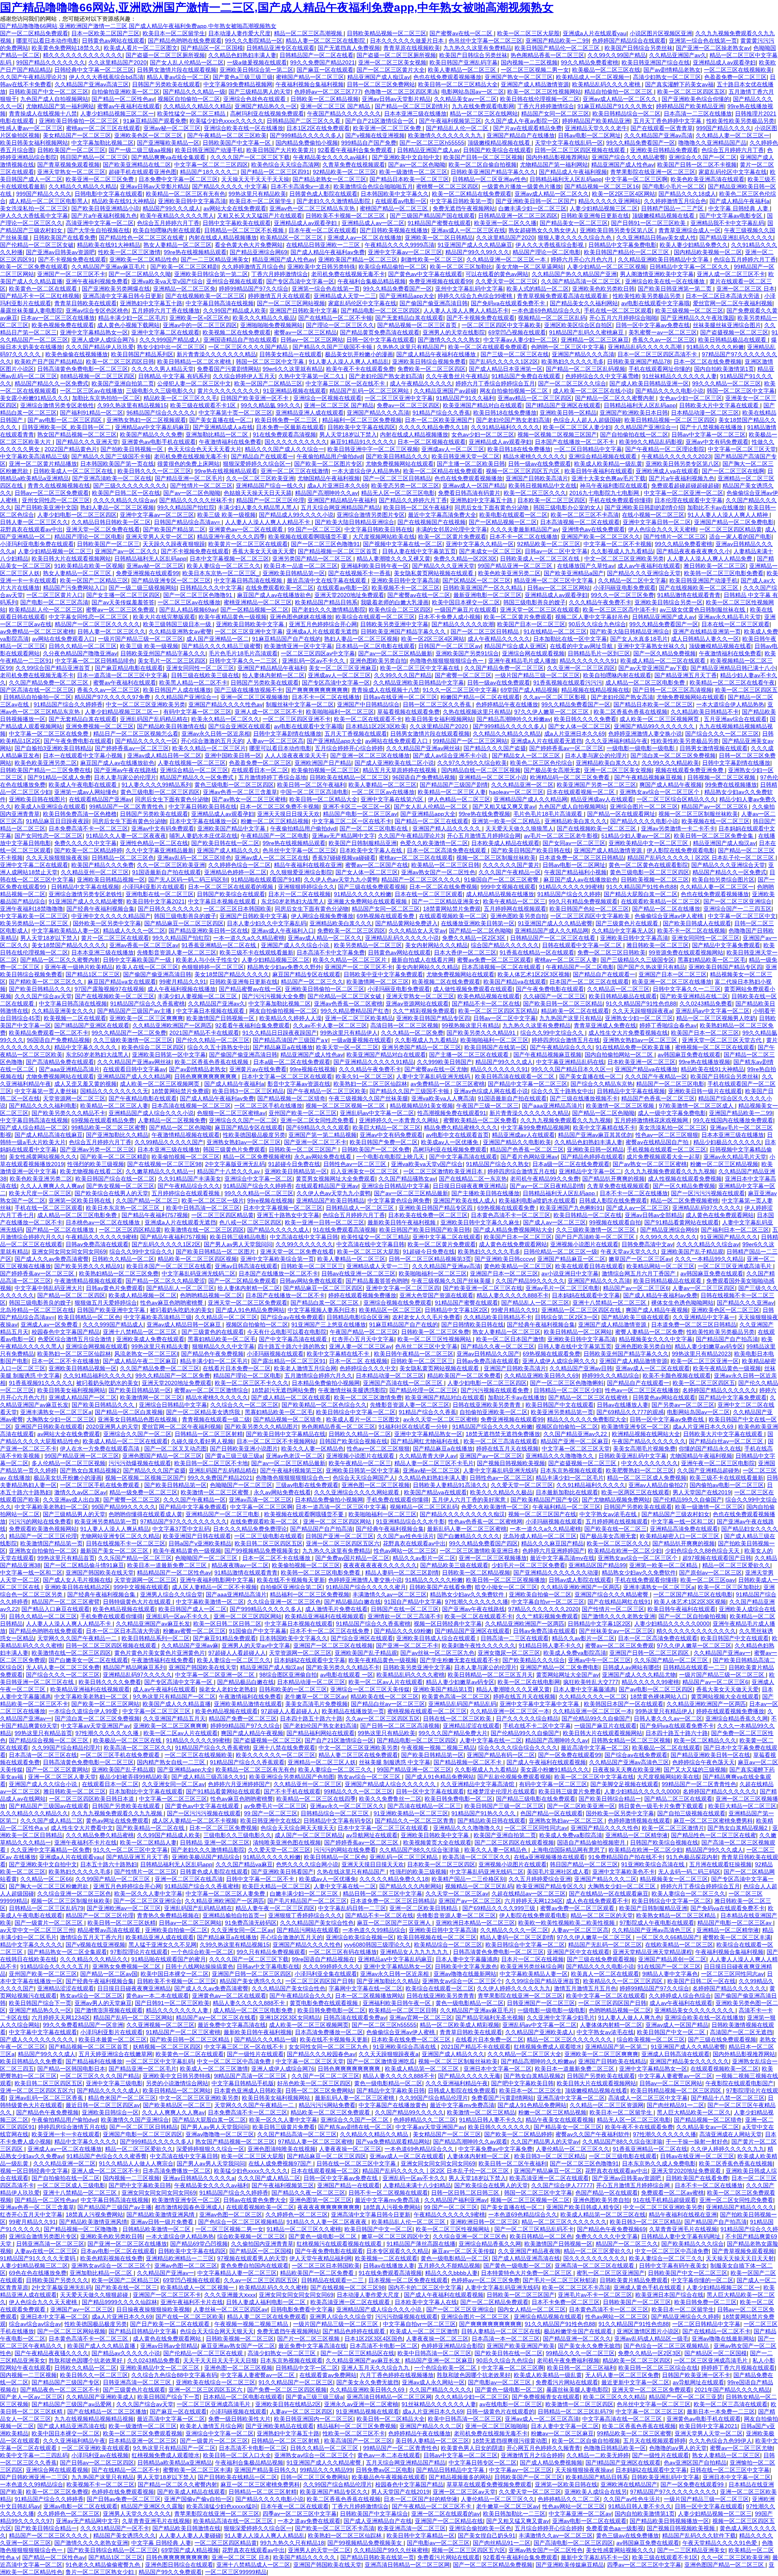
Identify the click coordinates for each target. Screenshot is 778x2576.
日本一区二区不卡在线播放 (66, 1361)
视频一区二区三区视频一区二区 (346, 1106)
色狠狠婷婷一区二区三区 (213, 967)
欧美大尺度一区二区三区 (40, 1193)
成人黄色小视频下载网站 (128, 325)
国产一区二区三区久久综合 (572, 383)
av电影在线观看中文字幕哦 (655, 303)
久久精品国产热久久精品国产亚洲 (574, 274)
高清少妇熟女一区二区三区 (667, 77)
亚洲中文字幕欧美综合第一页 (277, 1259)
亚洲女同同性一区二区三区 (200, 668)
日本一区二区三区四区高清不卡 (658, 354)
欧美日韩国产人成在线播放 (177, 690)
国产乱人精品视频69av (188, 610)
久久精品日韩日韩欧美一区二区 (111, 522)
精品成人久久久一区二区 (134, 931)
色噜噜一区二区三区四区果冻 (401, 92)
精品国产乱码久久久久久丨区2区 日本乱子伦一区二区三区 (701, 858)
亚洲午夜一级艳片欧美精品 (79, 967)
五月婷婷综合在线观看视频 (186, 1193)
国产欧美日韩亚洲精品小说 (105, 208)
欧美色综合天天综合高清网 (285, 165)
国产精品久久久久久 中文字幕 (230, 186)
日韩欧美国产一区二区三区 (71, 150)
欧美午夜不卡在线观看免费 (360, 369)
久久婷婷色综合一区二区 (239, 865)
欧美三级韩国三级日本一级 (178, 624)
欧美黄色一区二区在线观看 (44, 289)
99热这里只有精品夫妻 (160, 1346)
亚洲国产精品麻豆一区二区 (571, 1259)
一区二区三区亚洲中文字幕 (399, 398)
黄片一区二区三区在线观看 (115, 938)
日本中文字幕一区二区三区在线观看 (287, 1076)
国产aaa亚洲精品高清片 (69, 1069)
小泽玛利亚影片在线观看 (154, 887)
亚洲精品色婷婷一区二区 (235, 872)
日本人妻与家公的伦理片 (596, 755)
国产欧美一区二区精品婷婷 (88, 850)
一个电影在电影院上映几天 (391, 1157)
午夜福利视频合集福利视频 (310, 84)
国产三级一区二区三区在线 (515, 354)
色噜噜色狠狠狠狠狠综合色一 (447, 661)
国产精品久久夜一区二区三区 (498, 1346)
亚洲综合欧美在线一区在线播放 (244, 128)
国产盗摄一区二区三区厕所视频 (165, 55)
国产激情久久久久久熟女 (449, 340)
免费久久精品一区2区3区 (465, 558)
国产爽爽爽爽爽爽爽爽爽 (317, 690)
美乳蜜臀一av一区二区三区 (663, 332)
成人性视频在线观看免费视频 (685, 1179)
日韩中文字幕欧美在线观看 (237, 223)
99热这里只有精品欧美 (257, 194)
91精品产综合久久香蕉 (441, 413)
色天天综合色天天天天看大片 (205, 449)
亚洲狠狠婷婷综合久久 (306, 887)
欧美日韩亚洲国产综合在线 (656, 62)
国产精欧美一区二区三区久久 (47, 982)
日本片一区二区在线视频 (299, 894)
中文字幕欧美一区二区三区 (34, 916)
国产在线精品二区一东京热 (473, 1179)
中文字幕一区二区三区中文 (742, 916)
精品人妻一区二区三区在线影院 (326, 41)
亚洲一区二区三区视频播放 (254, 697)
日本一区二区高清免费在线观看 (447, 850)
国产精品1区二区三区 (93, 974)
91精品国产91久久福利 (465, 398)
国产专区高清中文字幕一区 (300, 281)
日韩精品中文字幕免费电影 (622, 245)
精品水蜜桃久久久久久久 (534, 456)
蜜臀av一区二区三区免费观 (121, 610)
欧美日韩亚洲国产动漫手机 (209, 150)
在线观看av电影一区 (401, 201)
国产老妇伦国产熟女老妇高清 (386, 376)
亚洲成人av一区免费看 (50, 1324)
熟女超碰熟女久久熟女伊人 (543, 230)
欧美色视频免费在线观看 (63, 325)
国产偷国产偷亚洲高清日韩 (434, 303)
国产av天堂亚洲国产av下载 (653, 668)
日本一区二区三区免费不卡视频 (280, 807)
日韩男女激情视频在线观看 (714, 748)
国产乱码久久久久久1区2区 (504, 362)
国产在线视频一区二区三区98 (165, 1164)
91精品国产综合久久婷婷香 (68, 704)
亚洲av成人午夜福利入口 (283, 931)
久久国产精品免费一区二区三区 (504, 668)
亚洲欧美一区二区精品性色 (143, 259)
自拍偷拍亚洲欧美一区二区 (126, 92)
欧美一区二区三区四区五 (746, 690)
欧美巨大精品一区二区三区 (387, 1128)
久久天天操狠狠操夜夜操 (57, 858)
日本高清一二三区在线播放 (698, 113)
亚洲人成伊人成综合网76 (104, 340)
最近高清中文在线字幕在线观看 (327, 580)
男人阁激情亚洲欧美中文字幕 (657, 274)
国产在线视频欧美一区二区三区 (205, 296)
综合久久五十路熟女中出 (218, 1047)
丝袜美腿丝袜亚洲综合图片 (727, 325)
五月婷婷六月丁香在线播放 (166, 310)
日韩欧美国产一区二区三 (108, 544)
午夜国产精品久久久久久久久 (344, 113)
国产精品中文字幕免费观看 (726, 945)
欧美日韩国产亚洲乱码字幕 (464, 62)
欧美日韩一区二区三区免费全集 (714, 836)
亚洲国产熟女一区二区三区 (519, 77)
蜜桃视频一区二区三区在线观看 (715, 1047)
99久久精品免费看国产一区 (641, 143)
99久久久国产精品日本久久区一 (571, 1069)
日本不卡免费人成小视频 (449, 617)
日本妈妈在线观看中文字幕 (586, 1295)
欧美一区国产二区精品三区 (268, 383)
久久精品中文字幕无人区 (623, 931)
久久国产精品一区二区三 (147, 1200)
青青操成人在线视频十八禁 (43, 113)
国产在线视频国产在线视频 (432, 522)
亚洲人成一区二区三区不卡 (731, 274)
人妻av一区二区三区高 (275, 741)
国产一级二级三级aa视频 (140, 150)
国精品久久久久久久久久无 (114, 1091)
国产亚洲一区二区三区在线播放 (370, 755)
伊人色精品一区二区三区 (459, 799)
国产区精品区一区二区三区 (477, 580)
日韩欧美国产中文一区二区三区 (49, 92)
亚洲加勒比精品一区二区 (218, 434)
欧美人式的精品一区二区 (538, 289)
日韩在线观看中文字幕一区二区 (583, 945)
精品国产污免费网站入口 (74, 588)
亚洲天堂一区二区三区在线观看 (540, 610)
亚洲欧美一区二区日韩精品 (439, 237)
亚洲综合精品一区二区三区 (194, 770)
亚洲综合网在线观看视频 (533, 653)
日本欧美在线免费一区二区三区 (428, 1215)
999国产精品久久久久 (724, 128)
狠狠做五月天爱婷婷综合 (106, 1303)
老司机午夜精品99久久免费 (545, 1179)
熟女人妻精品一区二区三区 (177, 245)
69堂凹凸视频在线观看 (517, 332)
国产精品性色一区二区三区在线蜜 (142, 237)
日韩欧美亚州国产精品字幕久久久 (163, 653)
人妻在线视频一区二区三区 (192, 763)
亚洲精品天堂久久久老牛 (596, 128)
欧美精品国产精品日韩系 (326, 602)
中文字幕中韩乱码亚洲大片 (49, 1288)
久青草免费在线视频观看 (354, 165)
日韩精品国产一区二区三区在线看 (554, 938)
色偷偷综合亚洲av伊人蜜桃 (670, 916)
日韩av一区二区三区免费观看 (52, 493)
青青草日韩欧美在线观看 (85, 303)
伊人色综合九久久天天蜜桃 (662, 529)
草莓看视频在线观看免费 (408, 712)
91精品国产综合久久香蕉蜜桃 (147, 1003)
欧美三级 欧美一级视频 (227, 515)
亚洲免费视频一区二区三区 (100, 726)
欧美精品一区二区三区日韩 (445, 865)
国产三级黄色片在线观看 (628, 923)
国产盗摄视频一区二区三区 (734, 332)
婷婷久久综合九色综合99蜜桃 (476, 296)
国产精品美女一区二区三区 (574, 223)
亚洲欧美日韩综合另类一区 (669, 602)
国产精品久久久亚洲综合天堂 (644, 573)
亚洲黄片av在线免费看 (258, 1069)
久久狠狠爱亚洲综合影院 (301, 872)
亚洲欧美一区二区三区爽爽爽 (146, 1018)
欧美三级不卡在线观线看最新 (256, 952)
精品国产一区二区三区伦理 (270, 500)
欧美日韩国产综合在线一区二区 (115, 1179)
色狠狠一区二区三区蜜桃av (231, 1113)
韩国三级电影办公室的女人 (567, 507)
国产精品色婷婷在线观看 (592, 1157)
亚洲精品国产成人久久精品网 (530, 799)
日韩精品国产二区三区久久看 (304, 121)
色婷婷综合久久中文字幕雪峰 (602, 376)
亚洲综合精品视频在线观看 (603, 456)
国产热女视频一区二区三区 (120, 1186)
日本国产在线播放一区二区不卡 (575, 442)
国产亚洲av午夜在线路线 (125, 770)
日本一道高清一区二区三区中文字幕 (122, 675)
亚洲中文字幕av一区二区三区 (405, 252)
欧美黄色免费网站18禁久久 (66, 48)
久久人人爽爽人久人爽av (52, 1186)
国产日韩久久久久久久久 (169, 909)
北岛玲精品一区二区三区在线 (37, 1310)
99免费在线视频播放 (731, 785)
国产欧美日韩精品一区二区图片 (216, 1252)
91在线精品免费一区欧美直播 (634, 1047)
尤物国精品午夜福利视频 (329, 478)
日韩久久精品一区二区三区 (83, 646)
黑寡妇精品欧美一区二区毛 (712, 960)
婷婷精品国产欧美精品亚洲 (690, 106)
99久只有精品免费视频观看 (583, 901)
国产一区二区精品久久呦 (140, 274)
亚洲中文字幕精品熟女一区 (94, 332)
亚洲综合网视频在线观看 (97, 1346)
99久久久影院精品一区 (254, 41)
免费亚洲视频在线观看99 (440, 281)
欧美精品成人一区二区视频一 (593, 77)
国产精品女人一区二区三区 (527, 755)
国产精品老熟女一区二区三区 (329, 179)
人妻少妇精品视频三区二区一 (117, 113)
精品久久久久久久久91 (588, 661)
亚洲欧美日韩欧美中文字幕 (251, 624)
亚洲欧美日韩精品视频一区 (111, 879)
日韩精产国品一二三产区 (673, 208)
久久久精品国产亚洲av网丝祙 (423, 748)
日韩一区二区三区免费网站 (381, 84)
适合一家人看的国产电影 (740, 537)
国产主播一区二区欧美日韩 (471, 464)
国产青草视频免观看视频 (68, 165)
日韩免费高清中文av (647, 1244)
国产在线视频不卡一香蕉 (359, 573)
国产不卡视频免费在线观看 (72, 259)
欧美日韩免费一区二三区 (287, 420)
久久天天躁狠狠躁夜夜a (642, 1011)
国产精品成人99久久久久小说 (296, 515)
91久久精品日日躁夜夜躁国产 (280, 1033)
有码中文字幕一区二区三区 (197, 712)
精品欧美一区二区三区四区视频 (197, 1259)
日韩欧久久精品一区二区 (123, 1259)
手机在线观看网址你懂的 (660, 369)
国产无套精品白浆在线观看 (409, 318)
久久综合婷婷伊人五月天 (244, 376)
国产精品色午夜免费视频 (212, 1354)
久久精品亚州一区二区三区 (95, 872)
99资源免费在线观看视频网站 (686, 952)
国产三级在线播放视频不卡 (248, 690)
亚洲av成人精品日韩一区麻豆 (185, 1324)
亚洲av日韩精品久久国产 (488, 1354)
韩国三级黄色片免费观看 (234, 1149)
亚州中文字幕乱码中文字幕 (469, 289)
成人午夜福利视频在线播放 (182, 989)
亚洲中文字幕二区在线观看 (165, 332)
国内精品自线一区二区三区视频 (481, 770)
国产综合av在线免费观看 (292, 1317)
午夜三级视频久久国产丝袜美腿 (368, 1098)
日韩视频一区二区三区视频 (722, 777)
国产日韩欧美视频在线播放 (394, 230)
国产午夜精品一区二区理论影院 (665, 449)
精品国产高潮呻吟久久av (326, 493)
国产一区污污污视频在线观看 (708, 1193)
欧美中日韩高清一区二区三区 (203, 1208)
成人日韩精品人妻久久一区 (705, 639)
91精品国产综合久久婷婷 (569, 894)
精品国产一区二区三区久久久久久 (97, 624)
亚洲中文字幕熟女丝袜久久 (652, 646)
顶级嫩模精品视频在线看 (500, 143)
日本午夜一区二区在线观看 (323, 230)
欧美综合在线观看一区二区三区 (375, 617)
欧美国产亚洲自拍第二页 (123, 383)
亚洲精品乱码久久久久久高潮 (645, 347)
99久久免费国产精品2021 (323, 62)
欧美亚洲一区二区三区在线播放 (672, 982)
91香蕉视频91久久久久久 (41, 1383)
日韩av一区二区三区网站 (312, 340)
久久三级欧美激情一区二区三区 (133, 1040)
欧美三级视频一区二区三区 (689, 310)
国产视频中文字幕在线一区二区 (403, 544)
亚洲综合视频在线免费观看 (398, 1303)
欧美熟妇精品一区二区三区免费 (119, 1273)
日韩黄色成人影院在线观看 (323, 194)
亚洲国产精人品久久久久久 (447, 828)
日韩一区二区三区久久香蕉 (438, 704)
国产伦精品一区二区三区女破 (37, 245)
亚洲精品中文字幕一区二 (590, 1171)
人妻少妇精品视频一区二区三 (55, 551)
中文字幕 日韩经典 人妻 (739, 208)
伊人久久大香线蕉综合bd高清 (106, 77)
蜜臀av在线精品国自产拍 (658, 1142)
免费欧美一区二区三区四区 (432, 369)
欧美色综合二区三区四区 (400, 610)
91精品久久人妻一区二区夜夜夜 (126, 836)
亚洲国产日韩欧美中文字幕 (304, 310)
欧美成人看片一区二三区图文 (141, 48)
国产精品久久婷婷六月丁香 (413, 500)
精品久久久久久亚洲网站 (609, 201)
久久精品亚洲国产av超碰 (445, 391)
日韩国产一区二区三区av (450, 646)
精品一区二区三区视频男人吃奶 (716, 1018)
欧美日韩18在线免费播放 (505, 413)
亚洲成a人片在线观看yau (595, 33)
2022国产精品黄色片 (71, 449)
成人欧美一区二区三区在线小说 (592, 391)
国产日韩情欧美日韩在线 (472, 1324)
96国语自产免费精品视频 (424, 777)
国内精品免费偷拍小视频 (307, 143)
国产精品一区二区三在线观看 (432, 821)
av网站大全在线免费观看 (235, 208)
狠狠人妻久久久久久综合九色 (575, 237)
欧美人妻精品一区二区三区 (463, 70)
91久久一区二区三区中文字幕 (460, 690)
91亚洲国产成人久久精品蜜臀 (86, 901)
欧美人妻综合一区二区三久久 (224, 566)
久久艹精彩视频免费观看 (424, 1011)
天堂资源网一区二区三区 (74, 1098)
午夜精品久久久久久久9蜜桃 (101, 1237)
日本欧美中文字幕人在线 (372, 850)
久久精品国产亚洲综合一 (645, 427)
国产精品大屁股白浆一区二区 (641, 894)
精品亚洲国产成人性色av (623, 165)
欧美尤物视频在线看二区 (91, 1171)
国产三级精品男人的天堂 (260, 92)
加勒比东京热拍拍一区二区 (106, 398)
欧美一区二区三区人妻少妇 (577, 427)
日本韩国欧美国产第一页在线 (117, 464)
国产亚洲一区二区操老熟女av (713, 48)
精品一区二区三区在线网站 (484, 113)
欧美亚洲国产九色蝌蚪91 (571, 1208)
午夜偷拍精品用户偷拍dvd (330, 456)
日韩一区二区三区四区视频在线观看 (581, 150)
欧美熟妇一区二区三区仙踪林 (370, 1084)
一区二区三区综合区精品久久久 (676, 799)
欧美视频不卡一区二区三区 (406, 588)
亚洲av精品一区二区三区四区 (535, 398)
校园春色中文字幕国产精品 (66, 1332)
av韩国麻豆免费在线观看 (689, 1055)
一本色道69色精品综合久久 (546, 310)
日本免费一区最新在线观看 (290, 427)
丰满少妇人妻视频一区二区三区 (198, 996)
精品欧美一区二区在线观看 (575, 1011)
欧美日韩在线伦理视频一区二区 (540, 99)
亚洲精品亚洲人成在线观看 (310, 413)
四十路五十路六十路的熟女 (292, 1346)
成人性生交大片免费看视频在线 (628, 1033)
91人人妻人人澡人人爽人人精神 (729, 515)
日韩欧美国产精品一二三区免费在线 (45, 770)
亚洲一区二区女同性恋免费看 (318, 1120)
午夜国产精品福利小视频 (575, 872)
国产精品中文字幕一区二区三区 (528, 1084)
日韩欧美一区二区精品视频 (325, 99)
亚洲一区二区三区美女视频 (392, 62)
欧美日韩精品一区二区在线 (588, 1215)
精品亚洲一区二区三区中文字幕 (554, 580)
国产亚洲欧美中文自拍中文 (406, 157)
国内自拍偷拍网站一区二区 (620, 1055)
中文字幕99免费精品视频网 (238, 84)
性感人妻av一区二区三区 (31, 128)
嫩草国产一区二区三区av (640, 1259)
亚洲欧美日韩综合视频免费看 (429, 362)
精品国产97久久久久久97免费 (113, 697)
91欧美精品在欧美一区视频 (89, 566)
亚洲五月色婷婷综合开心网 (323, 624)
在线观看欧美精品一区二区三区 (660, 901)
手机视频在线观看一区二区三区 (667, 1149)
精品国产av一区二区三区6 (715, 807)
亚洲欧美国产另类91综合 (467, 653)
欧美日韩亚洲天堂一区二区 (466, 456)
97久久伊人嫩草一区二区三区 (552, 712)
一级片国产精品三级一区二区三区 (141, 639)
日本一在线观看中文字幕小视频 (83, 755)
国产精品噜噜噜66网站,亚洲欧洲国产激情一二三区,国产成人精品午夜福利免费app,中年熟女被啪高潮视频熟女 (277, 7)
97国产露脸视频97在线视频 (109, 989)
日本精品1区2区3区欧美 (376, 726)
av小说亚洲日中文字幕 (570, 1273)
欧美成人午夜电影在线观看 (83, 785)
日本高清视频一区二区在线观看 (580, 522)
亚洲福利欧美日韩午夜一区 (375, 566)
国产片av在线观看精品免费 (527, 128)
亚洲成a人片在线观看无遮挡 (322, 631)
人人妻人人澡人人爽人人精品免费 (710, 558)
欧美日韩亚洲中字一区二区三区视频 (373, 449)
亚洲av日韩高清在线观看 (246, 1266)
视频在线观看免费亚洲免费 (690, 770)
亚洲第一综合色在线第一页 (703, 41)
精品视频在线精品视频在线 (595, 690)
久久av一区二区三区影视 (555, 697)
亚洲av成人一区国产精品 (474, 486)
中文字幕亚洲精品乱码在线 (570, 1062)
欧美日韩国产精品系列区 (142, 354)
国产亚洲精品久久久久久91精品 (374, 1062)
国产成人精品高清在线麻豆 (49, 1135)
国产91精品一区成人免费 (59, 777)
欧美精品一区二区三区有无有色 (186, 194)
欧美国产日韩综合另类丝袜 (639, 48)
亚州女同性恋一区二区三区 (56, 500)
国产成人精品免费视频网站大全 (513, 1230)
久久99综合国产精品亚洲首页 (53, 668)
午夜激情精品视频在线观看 (186, 1135)
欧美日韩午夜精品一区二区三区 (414, 1354)
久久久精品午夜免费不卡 (600, 602)
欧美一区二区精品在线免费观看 (472, 194)
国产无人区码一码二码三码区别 (188, 879)
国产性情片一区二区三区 (201, 486)
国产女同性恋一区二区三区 (49, 836)
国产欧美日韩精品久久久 (397, 456)
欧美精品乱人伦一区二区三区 (46, 610)
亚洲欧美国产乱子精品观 (692, 1252)
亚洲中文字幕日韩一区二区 (657, 522)
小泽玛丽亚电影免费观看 (624, 588)
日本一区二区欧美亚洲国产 (439, 420)
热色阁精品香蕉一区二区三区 (547, 55)
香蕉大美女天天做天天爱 (263, 551)
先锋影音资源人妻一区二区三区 (177, 952)
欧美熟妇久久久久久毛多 (573, 362)
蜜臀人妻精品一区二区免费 (649, 1332)
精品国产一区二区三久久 (312, 982)
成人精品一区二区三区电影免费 (646, 683)
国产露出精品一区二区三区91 (289, 1361)
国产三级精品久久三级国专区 (637, 960)
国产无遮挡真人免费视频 (349, 48)
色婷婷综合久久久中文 (368, 1368)
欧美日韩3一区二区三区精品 (248, 1091)
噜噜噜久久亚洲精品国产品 (712, 143)
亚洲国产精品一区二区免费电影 (734, 522)
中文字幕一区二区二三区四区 (211, 165)
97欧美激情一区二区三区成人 (697, 1106)
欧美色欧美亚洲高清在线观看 (707, 179)
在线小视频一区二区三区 (653, 515)
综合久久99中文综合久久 (553, 1033)
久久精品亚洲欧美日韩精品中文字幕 (664, 259)
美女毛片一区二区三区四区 (172, 661)
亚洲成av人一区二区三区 (453, 449)
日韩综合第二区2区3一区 (566, 1317)
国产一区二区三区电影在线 (374, 828)
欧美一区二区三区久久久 (535, 493)
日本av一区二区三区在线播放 (58, 318)
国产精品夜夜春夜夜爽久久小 (693, 551)
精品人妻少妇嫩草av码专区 (709, 1346)
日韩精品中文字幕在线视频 (85, 887)
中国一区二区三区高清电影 (314, 792)
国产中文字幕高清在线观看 (463, 1157)
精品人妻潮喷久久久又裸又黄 (393, 558)
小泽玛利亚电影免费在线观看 (37, 544)
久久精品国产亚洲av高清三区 (92, 84)
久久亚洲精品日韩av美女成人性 (656, 237)
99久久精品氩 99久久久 (271, 405)
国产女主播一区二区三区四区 (123, 595)
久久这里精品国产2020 (118, 62)
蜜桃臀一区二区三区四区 (447, 186)
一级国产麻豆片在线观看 (466, 610)
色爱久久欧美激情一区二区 (434, 843)
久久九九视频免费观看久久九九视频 (566, 1120)
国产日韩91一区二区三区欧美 (649, 223)
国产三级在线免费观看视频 (372, 887)
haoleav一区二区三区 (516, 792)
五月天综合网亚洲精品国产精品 (340, 507)
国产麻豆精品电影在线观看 (129, 668)
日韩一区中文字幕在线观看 (380, 340)
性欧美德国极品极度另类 (254, 1135)
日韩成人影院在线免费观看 (613, 1200)
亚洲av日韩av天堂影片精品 (396, 99)
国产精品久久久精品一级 (194, 92)
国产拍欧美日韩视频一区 (133, 449)
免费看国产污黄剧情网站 (228, 369)
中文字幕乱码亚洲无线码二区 (199, 1273)
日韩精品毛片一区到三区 (599, 653)
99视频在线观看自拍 (615, 1222)
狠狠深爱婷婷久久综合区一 (257, 464)
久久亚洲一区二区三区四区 (581, 668)
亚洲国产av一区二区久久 (126, 551)
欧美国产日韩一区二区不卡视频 (697, 165)
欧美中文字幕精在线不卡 (604, 1128)
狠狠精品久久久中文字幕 (223, 1346)
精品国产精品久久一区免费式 (51, 383)
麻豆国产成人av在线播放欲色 (274, 595)
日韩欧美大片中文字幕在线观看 (720, 405)
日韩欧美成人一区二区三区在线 (74, 471)
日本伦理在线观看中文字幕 (688, 500)
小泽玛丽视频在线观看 (275, 1354)
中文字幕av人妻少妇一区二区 (520, 340)
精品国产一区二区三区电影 (670, 1084)
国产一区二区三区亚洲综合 (737, 901)
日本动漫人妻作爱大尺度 (239, 33)
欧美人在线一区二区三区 (147, 967)
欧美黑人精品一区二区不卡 (193, 683)
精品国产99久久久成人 (171, 208)
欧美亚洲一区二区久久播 (505, 223)
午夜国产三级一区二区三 (487, 1106)
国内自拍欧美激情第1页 (724, 369)
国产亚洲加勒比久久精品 (117, 1135)
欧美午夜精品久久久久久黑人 (177, 216)
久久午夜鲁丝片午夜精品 (457, 376)
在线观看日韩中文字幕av (134, 1069)
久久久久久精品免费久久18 (433, 427)
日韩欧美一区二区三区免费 (435, 1332)
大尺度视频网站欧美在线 (384, 537)
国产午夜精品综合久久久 (561, 1047)
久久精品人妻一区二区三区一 (733, 135)
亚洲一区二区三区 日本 (746, 289)
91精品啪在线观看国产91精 (266, 879)
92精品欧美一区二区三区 (344, 172)
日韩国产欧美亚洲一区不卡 (255, 398)
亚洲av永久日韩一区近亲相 (216, 734)
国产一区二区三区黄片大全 (391, 70)
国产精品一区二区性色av (123, 99)
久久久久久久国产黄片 (511, 865)
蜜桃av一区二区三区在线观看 (103, 128)
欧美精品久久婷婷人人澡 (291, 1018)
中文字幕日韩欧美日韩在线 (378, 529)
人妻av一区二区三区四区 (704, 1288)
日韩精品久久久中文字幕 (211, 588)
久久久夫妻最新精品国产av (525, 529)
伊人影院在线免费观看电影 (681, 850)
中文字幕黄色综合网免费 (399, 1200)
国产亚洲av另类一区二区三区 (97, 1149)
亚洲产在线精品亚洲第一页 (707, 631)
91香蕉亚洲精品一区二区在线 (220, 945)
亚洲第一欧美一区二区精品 (507, 821)
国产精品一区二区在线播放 (666, 909)
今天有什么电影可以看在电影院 (287, 1332)
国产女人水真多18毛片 (639, 639)
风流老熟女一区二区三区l (146, 1354)
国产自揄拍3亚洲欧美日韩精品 (53, 748)
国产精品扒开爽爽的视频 (613, 1179)
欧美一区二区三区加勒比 (461, 267)
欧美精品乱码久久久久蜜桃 (607, 84)
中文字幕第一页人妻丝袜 (46, 1091)
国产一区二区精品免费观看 (34, 33)
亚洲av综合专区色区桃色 (97, 310)
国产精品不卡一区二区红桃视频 (40, 296)
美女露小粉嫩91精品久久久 (34, 398)
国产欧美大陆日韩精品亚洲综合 (355, 522)
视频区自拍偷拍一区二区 (189, 99)
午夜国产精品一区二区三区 (364, 1332)
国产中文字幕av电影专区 (732, 216)
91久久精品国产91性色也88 (641, 887)
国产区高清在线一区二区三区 (37, 690)
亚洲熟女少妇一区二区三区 (639, 1018)
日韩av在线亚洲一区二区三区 (400, 697)
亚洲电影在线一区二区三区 (160, 894)
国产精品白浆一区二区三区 (325, 1303)
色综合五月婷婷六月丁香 (733, 150)
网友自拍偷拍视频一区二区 (515, 391)
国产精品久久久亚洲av (745, 1303)
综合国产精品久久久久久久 (505, 945)
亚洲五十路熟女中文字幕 (288, 1215)
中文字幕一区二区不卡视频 (618, 544)
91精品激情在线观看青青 (689, 595)
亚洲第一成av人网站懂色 (86, 792)
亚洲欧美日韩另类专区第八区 (618, 230)
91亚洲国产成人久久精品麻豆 (475, 245)
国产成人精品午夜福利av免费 (328, 252)
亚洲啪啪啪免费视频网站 (271, 325)
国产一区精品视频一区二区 (503, 522)
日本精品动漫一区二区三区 (705, 413)
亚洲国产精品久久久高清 (583, 354)
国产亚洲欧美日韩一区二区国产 (535, 201)
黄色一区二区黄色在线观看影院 (648, 865)
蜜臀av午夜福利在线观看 (129, 106)
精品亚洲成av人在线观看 (602, 799)
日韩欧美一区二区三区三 (312, 1266)
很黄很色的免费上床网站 (188, 464)
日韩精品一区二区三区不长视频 (245, 230)
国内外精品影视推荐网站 (557, 157)
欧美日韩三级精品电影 (238, 1237)
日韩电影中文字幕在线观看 (109, 194)
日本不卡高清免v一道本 (300, 186)
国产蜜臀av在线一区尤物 (436, 1069)
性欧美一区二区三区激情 (129, 252)
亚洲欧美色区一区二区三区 (149, 135)
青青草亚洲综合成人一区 (690, 230)
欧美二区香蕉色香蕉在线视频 (631, 712)
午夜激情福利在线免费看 (230, 442)
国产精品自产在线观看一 (262, 456)
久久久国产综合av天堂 (43, 996)
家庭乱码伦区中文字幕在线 (733, 172)
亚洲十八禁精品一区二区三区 (610, 1303)
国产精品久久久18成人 (687, 194)
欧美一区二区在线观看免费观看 (488, 347)
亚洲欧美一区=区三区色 (199, 318)
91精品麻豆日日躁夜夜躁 (58, 821)
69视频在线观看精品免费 (103, 1120)
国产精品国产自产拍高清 (727, 1339)
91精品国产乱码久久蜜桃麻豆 (587, 332)
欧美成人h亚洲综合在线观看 (50, 807)
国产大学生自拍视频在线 (98, 230)
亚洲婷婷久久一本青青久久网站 (400, 1120)
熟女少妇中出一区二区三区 (171, 347)
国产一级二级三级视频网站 (143, 588)
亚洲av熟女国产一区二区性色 (438, 872)
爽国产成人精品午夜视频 (671, 785)
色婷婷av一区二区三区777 (328, 92)
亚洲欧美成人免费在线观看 (150, 1339)
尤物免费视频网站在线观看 (400, 464)
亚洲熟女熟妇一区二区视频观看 (146, 420)
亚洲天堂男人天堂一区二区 (160, 537)
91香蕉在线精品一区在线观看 (537, 952)
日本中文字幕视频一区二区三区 (229, 558)
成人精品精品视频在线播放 (500, 894)
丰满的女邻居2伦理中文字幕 (451, 529)
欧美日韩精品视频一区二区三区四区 (670, 420)
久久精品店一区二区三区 (618, 989)
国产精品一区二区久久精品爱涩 (165, 1281)
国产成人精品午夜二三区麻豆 (140, 1361)
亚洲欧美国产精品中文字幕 (232, 828)
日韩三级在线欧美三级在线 (205, 675)
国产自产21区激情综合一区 (380, 121)
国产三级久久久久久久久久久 (130, 486)
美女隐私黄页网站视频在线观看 (434, 573)
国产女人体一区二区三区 (579, 726)
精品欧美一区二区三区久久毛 (180, 398)
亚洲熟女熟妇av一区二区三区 (641, 1040)
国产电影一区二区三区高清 (54, 602)
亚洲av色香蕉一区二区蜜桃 (348, 1003)
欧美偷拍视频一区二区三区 (325, 770)
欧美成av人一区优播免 (450, 1142)
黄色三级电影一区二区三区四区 (234, 785)
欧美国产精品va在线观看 (515, 982)
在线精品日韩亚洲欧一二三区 (324, 245)
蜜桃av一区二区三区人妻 (566, 960)
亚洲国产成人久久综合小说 (296, 945)
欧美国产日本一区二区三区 (531, 624)
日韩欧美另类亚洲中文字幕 (394, 624)
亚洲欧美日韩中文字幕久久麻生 (480, 1222)
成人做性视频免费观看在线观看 (473, 989)
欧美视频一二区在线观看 (75, 1018)
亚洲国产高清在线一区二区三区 (404, 1383)
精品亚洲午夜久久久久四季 (231, 537)
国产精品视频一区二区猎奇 (291, 1098)
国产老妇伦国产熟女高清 (622, 697)
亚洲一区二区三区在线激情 (295, 471)
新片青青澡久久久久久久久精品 (216, 354)
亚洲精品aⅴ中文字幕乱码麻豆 (152, 427)
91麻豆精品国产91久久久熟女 (615, 106)
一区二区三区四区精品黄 (731, 529)
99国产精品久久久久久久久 (51, 62)
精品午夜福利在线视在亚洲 (308, 865)
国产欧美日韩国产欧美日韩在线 (531, 850)
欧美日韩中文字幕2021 (156, 901)
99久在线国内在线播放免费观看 (733, 1120)
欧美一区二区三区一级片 (213, 1200)
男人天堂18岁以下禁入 (348, 434)
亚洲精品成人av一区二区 (373, 223)
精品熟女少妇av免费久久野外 (284, 967)
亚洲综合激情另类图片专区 (371, 515)
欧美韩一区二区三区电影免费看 (724, 573)
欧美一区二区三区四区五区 (691, 92)
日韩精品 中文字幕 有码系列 (174, 376)
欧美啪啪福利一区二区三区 (340, 712)
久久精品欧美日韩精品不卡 (705, 712)
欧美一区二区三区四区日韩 (120, 362)
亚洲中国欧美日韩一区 (233, 755)
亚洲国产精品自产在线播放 (521, 135)
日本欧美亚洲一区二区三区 (641, 1062)
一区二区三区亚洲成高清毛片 (735, 1266)
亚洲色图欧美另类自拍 (378, 661)
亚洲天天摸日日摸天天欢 (289, 814)
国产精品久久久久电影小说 (669, 391)
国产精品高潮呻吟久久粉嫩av (514, 719)
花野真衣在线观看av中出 (31, 529)
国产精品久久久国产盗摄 (495, 748)
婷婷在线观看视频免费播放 (362, 1295)
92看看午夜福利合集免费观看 (356, 150)
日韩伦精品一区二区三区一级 (560, 1252)
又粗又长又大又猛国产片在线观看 (260, 216)
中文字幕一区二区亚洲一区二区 (684, 493)
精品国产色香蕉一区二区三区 (658, 1098)
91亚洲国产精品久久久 (729, 1237)
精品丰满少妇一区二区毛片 (132, 318)
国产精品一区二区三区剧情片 (412, 106)
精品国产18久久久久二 (209, 172)
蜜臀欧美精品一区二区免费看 (480, 1120)
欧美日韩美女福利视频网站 (34, 143)
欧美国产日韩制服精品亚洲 (363, 843)
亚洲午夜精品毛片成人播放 (522, 661)
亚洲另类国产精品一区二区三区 (313, 558)
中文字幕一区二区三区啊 (636, 179)
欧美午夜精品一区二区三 (514, 901)
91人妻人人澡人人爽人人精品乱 (349, 362)
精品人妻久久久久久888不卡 (513, 1295)
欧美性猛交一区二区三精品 (192, 113)
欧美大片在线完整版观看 (164, 617)
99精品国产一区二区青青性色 (127, 807)
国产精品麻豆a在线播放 (283, 1047)
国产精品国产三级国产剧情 (454, 785)
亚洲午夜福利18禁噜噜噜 (32, 909)
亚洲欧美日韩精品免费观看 (664, 150)
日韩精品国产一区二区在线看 (316, 55)
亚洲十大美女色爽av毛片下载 (608, 478)
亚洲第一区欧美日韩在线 (81, 1200)
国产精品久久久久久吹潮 (463, 624)
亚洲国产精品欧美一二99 (557, 41)
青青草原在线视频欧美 (412, 48)
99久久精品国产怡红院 (186, 507)
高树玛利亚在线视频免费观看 (267, 113)
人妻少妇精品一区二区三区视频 (607, 267)
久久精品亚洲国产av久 (678, 55)
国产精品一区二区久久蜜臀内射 (616, 398)
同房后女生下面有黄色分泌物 (492, 507)
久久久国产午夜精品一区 (510, 872)
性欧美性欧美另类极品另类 (740, 121)
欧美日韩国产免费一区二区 (384, 1142)
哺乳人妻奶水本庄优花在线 (203, 836)
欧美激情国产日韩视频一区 (221, 1018)
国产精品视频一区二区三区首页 (418, 325)
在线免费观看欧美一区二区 (280, 588)
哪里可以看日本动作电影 (47, 41)
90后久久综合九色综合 (597, 624)
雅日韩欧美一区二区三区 (715, 566)
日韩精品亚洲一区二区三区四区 (518, 216)
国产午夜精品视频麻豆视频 (649, 777)
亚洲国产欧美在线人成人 (464, 1200)
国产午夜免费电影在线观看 (78, 741)
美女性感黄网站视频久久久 (43, 1157)
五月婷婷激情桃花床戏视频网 (652, 1120)
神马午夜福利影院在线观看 (614, 486)
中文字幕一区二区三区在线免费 (49, 734)
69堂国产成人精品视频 (529, 690)
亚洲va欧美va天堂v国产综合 (167, 281)
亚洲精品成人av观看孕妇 (724, 62)
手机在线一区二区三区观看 (618, 310)
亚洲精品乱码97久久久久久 (707, 1208)
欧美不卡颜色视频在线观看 (677, 1376)
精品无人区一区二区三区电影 (398, 493)
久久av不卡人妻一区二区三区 (330, 1025)
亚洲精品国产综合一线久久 (270, 486)
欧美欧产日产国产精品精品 (49, 362)
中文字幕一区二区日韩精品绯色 (95, 661)
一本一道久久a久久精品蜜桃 (249, 938)
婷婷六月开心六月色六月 (583, 259)
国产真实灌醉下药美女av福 (679, 84)
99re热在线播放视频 (704, 1062)
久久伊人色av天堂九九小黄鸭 (341, 879)
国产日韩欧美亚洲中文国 (46, 507)
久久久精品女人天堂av (417, 931)
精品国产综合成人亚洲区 (515, 646)
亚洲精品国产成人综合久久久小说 (151, 1113)
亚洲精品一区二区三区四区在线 (582, 1310)
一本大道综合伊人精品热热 (366, 471)
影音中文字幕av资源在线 (299, 1084)
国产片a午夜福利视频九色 (104, 216)
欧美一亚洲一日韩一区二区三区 (325, 1222)
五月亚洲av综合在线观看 (735, 719)
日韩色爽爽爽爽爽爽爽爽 (206, 1076)
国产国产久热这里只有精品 (651, 967)
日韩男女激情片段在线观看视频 (177, 70)
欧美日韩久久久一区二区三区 (154, 471)
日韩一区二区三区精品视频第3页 (430, 1259)
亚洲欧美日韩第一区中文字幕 (169, 1055)
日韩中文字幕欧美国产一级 (138, 960)
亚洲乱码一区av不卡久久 (314, 661)
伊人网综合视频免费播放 (322, 916)
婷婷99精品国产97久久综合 (254, 289)
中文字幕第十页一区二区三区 (235, 413)
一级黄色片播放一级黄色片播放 (522, 186)
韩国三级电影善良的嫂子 (534, 602)
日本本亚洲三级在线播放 (415, 113)
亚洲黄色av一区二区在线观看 (247, 529)
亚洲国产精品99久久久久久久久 (655, 726)
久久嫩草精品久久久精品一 (160, 1171)
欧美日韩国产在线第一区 (496, 1047)
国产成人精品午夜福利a (740, 201)
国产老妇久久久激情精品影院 (334, 201)
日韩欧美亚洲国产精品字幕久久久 (493, 172)
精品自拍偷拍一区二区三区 (619, 92)
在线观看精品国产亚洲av (100, 799)
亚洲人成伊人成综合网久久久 (559, 1361)
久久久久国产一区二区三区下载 (250, 157)
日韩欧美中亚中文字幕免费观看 (383, 974)
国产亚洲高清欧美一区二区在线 (112, 478)
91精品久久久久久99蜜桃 (571, 887)
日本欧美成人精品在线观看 (505, 843)
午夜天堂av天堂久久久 (629, 1252)
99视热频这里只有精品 (470, 1025)
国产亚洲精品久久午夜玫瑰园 (697, 318)
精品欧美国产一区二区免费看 (464, 1376)
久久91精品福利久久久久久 (505, 427)
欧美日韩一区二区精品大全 (323, 799)
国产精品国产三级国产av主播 (135, 1011)
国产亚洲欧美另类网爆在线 (116, 289)
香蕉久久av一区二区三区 (664, 340)
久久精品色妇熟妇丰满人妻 (242, 55)
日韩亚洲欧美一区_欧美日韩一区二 (67, 427)
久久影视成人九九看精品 (622, 551)
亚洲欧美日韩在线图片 (37, 799)
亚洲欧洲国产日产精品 (323, 763)
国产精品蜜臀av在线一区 (250, 989)
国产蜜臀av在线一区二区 (462, 33)
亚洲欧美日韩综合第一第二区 (256, 70)
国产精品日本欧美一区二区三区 (409, 179)
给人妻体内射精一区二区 (274, 675)
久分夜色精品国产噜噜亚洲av (80, 653)
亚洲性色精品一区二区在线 (154, 843)
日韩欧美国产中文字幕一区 (237, 143)
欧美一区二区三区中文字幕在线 (421, 668)
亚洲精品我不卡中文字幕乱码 (727, 223)
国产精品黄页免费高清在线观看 (380, 332)
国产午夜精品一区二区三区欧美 (227, 135)
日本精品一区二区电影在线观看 (375, 646)
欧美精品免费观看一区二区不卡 (49, 1033)
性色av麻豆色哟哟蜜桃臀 (172, 1303)
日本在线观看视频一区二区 (581, 792)
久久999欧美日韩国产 (445, 1062)
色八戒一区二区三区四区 (250, 1222)
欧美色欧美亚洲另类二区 (509, 573)
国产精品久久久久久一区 (146, 741)
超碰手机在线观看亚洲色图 (143, 172)
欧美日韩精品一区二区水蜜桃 (195, 362)
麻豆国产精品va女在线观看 (122, 982)
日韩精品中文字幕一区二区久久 (690, 267)
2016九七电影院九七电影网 (605, 493)
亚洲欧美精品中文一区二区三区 (649, 843)
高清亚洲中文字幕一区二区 (100, 223)
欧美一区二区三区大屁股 (528, 33)
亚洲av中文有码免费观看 (717, 442)
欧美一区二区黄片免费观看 (452, 537)
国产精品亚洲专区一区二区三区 (171, 580)
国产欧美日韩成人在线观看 (697, 923)
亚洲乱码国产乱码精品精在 (154, 719)
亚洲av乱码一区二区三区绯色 (194, 858)
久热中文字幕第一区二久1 (312, 376)
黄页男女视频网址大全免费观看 (336, 1179)
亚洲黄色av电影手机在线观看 (159, 442)
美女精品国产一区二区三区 (77, 135)
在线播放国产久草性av (586, 566)
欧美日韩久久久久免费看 (585, 719)
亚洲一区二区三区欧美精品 (359, 1018)
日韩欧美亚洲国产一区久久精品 (483, 588)
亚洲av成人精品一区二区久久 (621, 99)
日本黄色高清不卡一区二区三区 (511, 1215)
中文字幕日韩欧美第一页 (461, 201)
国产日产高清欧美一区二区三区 (596, 1237)
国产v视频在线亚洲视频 (375, 135)
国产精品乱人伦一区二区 (458, 128)
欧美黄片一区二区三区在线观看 (248, 544)
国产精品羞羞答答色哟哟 (377, 1281)
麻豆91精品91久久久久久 (362, 442)
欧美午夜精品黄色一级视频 (233, 617)
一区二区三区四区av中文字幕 (318, 653)
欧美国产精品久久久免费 (151, 434)
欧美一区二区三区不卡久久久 (252, 1383)
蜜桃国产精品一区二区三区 (310, 77)
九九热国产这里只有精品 (571, 1018)
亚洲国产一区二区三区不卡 (71, 274)
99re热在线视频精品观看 (195, 252)
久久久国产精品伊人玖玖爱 (100, 347)
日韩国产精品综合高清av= (188, 522)
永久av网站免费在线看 (324, 1157)
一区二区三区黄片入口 (55, 595)
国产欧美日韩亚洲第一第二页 (675, 289)
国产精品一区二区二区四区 (71, 1295)
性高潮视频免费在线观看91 (452, 1113)
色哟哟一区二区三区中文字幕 (568, 347)
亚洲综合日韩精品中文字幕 (395, 1186)
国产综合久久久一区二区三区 (722, 734)
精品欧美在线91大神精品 (123, 201)
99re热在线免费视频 (484, 814)
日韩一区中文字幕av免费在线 (653, 325)
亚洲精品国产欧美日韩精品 (330, 1200)
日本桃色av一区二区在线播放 (104, 1222)
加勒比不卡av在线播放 (716, 507)
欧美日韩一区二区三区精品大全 (458, 84)
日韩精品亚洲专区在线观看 (280, 48)
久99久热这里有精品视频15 (132, 405)
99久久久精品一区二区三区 (727, 383)
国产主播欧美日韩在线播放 (485, 1193)
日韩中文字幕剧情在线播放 (287, 734)
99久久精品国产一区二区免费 (129, 1033)
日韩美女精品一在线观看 (291, 354)
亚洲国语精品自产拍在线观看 (240, 340)
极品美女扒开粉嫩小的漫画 (359, 354)
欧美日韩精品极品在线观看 (733, 340)
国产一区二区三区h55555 (432, 143)
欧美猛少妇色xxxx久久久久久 (227, 121)
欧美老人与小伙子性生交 (207, 960)
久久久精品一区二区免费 (412, 1033)
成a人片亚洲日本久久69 (338, 486)
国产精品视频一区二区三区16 (602, 186)
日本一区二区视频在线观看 (432, 442)
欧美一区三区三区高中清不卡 (620, 610)
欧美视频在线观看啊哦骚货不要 (309, 537)
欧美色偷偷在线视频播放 (77, 354)
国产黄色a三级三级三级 (243, 77)
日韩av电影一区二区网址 (589, 135)
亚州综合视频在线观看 (235, 281)
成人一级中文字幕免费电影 (672, 1113)
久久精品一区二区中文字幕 (632, 580)
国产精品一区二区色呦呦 (480, 931)
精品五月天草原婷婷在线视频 (400, 770)
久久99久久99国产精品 (617, 55)
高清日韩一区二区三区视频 (404, 1025)
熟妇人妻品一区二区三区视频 (117, 507)
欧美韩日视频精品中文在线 (543, 486)
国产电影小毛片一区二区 (673, 186)
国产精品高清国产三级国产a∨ (291, 1040)
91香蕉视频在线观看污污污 (568, 683)
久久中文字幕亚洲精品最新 (160, 850)
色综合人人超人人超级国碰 (587, 420)
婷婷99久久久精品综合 (611, 1376)
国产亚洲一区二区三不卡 (315, 1142)
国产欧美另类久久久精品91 (482, 1033)
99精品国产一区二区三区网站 (470, 741)
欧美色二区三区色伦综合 (541, 763)
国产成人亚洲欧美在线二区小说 (394, 763)
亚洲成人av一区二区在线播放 (364, 237)
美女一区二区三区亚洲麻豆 (343, 668)
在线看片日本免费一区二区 (237, 1368)
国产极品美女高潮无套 (552, 770)
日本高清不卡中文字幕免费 (331, 952)
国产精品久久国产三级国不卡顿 (333, 347)
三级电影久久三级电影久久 (160, 391)
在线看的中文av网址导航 (582, 646)
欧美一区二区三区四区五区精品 (498, 1011)
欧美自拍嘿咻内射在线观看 (167, 230)
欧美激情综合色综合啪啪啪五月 (373, 186)
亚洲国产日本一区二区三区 (673, 974)
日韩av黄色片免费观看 (114, 1288)
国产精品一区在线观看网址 (621, 814)
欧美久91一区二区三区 (364, 1076)
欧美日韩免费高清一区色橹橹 (80, 814)
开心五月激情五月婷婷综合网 (484, 836)
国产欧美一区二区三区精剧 (184, 267)
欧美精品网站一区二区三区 (660, 1266)
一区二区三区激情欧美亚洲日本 (444, 1171)
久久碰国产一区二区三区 (554, 996)
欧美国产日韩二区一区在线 (126, 493)
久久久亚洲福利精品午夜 (616, 741)
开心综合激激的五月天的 (212, 741)
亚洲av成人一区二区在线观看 (653, 1368)
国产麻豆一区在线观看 (325, 70)
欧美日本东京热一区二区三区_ (221, 573)
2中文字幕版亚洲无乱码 (235, 1164)
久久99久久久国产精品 (403, 675)
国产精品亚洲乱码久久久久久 (736, 237)
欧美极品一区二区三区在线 (606, 70)
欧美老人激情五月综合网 (305, 1368)
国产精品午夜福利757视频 (155, 1215)
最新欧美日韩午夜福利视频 (402, 1222)
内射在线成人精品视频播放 (223, 237)
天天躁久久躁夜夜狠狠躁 (174, 544)
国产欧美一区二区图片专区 (328, 464)
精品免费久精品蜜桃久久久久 (461, 1128)
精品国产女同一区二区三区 (555, 113)
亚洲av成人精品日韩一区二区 (164, 755)
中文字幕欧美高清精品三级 (34, 456)
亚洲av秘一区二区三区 (172, 128)
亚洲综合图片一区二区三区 (644, 807)
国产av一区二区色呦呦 (417, 165)
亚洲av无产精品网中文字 (343, 836)
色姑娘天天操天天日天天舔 (258, 493)
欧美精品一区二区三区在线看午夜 (732, 683)
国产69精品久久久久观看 (318, 1128)
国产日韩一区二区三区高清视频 (672, 690)
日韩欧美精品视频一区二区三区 (387, 33)
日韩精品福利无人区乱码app (566, 179)
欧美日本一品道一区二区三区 (301, 566)
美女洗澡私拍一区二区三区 (34, 208)
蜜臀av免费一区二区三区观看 (494, 960)
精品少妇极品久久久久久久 (727, 1142)
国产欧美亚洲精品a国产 (574, 573)
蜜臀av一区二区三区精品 (305, 332)
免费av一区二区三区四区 (408, 405)
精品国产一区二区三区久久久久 (421, 879)
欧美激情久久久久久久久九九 (446, 135)
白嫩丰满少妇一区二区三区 (532, 208)
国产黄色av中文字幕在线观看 (425, 274)
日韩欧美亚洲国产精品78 (639, 362)
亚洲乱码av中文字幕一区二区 (713, 1011)
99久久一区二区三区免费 (622, 595)
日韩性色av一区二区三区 (356, 1164)
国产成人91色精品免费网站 (250, 1310)
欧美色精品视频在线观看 (489, 996)
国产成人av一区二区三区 (638, 1208)
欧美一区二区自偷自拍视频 (483, 165)
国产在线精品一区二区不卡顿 (335, 318)
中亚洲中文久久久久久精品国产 (111, 916)
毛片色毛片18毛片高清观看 (243, 653)
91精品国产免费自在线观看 (527, 376)
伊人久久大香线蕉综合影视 (550, 245)
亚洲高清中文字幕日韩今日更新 (122, 296)
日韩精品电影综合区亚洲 (358, 1317)
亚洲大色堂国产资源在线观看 (436, 1295)
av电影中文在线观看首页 (457, 1135)
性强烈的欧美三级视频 (96, 1164)
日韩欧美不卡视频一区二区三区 (346, 216)
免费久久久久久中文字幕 (85, 843)
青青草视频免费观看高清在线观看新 (563, 296)
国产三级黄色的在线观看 (213, 1332)
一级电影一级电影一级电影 (641, 748)
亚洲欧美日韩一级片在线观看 (705, 1091)
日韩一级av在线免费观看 (540, 464)
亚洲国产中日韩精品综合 (368, 704)
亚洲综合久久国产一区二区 (703, 157)
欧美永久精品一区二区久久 (225, 719)
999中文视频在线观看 (508, 887)
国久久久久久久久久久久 (296, 442)
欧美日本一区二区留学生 (174, 33)
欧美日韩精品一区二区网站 (578, 1332)
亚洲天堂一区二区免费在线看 (103, 529)
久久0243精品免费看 (706, 1003)
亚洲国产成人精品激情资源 (535, 84)
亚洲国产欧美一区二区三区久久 (601, 537)
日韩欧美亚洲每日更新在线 (595, 216)
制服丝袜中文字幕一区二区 (300, 704)
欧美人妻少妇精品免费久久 (694, 245)
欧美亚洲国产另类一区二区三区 (596, 785)
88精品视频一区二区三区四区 (98, 376)
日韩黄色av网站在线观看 (113, 41)
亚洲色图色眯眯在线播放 (301, 617)
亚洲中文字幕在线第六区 (393, 799)
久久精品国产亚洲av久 (217, 1003)
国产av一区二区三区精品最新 (395, 653)
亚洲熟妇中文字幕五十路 (151, 303)
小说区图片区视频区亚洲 (661, 33)
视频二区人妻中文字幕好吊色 (592, 617)
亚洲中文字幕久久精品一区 (480, 544)
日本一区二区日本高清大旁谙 (723, 296)
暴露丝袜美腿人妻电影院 (31, 310)
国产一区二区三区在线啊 (733, 471)
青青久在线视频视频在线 (59, 486)
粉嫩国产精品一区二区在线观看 (480, 697)
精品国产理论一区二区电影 (547, 252)
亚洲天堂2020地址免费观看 (349, 595)
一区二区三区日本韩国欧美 (237, 909)
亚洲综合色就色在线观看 (255, 99)
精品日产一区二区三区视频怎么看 (136, 734)
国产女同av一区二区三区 (574, 843)
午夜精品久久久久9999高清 (400, 245)
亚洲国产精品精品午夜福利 (342, 500)
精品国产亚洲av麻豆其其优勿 (595, 1135)
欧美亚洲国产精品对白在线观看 (483, 405)
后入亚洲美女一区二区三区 (365, 1171)
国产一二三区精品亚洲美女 (215, 259)
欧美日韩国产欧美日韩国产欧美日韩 (425, 1230)
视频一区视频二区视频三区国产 (557, 434)
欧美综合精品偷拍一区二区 (393, 267)
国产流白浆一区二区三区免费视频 (673, 755)
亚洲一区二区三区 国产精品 (336, 106)
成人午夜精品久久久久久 (421, 383)
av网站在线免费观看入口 (63, 639)
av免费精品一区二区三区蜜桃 (37, 631)
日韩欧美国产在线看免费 (64, 237)
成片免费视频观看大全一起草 (663, 1157)
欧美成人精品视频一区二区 (143, 1295)
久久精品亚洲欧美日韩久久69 (541, 1376)
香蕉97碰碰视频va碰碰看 (344, 858)
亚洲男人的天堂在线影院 (454, 332)
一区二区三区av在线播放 (91, 391)
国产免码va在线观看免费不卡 (509, 303)
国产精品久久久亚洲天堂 (87, 442)
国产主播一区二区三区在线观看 (470, 1055)
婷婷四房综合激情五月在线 (566, 1040)
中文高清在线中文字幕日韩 (304, 1237)
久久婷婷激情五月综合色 (675, 201)
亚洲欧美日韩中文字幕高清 (192, 201)
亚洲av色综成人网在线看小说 (491, 1091)
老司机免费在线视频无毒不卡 (348, 274)
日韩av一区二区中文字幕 (556, 551)
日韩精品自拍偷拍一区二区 (37, 697)
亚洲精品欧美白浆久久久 (607, 763)
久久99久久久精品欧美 (670, 763)
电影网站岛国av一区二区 (473, 92)
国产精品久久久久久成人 (278, 1230)
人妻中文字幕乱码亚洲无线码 (434, 1076)
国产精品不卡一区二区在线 (486, 1003)
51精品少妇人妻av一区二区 (636, 836)
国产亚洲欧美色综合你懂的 (696, 99)
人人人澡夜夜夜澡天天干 (296, 755)
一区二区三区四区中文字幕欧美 (501, 325)
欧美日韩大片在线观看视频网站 (71, 558)
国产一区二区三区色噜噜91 (325, 544)
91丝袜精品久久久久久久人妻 (680, 376)
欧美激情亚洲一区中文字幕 (298, 646)
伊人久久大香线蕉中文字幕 (34, 216)
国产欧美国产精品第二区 (174, 529)
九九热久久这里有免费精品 (477, 48)
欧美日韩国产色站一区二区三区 (589, 909)
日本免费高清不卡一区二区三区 (88, 828)
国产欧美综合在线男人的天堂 (111, 1193)
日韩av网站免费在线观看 (311, 1281)
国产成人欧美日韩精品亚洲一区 (649, 383)
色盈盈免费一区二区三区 (735, 77)
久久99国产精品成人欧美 (235, 310)
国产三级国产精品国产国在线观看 (432, 216)
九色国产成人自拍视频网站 (54, 99)
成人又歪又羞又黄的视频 (85, 1084)
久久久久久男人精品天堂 (162, 369)
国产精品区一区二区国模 (212, 48)
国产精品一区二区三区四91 (275, 172)
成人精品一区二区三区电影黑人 (49, 201)
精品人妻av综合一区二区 (178, 77)
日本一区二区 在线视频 (358, 1361)
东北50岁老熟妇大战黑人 (293, 901)
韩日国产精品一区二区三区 (94, 157)
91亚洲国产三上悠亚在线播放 (329, 1324)
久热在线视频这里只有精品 (477, 712)
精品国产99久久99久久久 (477, 252)
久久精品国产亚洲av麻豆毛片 (109, 267)
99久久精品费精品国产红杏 (355, 1011)
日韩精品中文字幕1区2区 (456, 1310)
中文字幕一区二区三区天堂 (742, 449)
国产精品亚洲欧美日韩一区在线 (208, 931)
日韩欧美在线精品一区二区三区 (349, 777)
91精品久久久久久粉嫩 (715, 347)
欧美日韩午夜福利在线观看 (598, 471)
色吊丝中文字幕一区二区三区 (485, 41)
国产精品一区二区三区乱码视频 (586, 369)
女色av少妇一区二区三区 (691, 398)
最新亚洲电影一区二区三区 (487, 595)
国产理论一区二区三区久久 (340, 325)
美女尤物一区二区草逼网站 (530, 267)
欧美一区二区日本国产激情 (510, 1339)
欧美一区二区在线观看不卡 (368, 719)
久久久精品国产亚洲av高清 (658, 135)
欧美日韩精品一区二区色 (89, 1317)
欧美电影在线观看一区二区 (513, 515)
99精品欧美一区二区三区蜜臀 (109, 1128)
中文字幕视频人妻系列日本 (322, 1310)
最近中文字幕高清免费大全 (442, 515)
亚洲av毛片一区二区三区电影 (563, 1288)
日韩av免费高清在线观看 (97, 1244)
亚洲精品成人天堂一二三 (345, 296)
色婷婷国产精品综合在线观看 (629, 41)
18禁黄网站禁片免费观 (452, 909)
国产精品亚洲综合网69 (259, 252)
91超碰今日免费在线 (294, 1164)
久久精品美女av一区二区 (465, 99)
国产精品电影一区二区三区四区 (380, 310)
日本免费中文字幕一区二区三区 (178, 179)
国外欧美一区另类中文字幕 (107, 923)
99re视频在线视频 (313, 1069)
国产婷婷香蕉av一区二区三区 (132, 748)
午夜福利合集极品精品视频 (372, 281)
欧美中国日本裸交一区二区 (466, 602)
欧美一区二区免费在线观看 (34, 267)
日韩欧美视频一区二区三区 (655, 879)
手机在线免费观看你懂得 (620, 500)
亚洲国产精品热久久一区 (266, 106)
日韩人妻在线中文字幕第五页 (419, 551)
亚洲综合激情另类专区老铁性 (57, 405)
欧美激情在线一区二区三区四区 (204, 1230)
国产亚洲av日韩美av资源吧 (60, 252)
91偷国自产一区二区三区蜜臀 (502, 879)
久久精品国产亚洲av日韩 (581, 1368)
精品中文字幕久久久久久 (86, 1047)
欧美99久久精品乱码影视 (651, 442)
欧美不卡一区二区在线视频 (691, 931)
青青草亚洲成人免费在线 (605, 1025)
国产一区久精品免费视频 (665, 653)
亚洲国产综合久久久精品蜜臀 (628, 157)
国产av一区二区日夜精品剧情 (547, 1186)
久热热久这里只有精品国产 (411, 347)
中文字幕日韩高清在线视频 (220, 303)
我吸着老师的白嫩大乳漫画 (395, 602)
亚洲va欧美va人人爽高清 (443, 1098)
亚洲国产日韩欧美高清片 (537, 478)
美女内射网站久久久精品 (436, 945)
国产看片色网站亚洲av (529, 1157)
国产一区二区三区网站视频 (291, 303)
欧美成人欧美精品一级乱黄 (608, 464)
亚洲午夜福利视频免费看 (97, 281)
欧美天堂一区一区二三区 (347, 1047)
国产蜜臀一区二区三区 (463, 675)
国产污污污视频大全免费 (273, 996)
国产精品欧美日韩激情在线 (171, 726)
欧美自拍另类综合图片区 (723, 879)
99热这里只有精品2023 (701, 1354)
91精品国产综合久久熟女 (498, 1164)
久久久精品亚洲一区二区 (522, 785)
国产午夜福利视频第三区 (450, 121)
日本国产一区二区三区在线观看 (589, 982)
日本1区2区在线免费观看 (318, 128)
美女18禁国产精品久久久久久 (69, 945)
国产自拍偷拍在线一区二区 (634, 434)
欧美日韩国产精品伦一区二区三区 (558, 48)
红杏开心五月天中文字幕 (363, 1339)
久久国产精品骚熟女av (407, 1179)
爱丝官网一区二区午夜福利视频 (733, 303)
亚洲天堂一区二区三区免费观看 (248, 1303)
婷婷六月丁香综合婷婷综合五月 (495, 383)
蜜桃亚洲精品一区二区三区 (258, 602)
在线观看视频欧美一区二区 (453, 916)
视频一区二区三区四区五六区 (524, 471)
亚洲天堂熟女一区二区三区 (71, 172)
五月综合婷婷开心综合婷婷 (349, 748)
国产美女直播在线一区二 (220, 420)
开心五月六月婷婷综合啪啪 (623, 318)
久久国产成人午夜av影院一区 (522, 121)
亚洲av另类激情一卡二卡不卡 (678, 828)
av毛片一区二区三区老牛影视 (561, 836)
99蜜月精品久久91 (183, 982)
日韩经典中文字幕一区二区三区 (94, 70)
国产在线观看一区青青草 (662, 128)
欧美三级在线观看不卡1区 (204, 405)
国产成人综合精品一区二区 (34, 1128)
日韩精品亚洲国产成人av (429, 150)
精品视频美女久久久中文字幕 (656, 1339)
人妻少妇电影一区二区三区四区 (77, 515)
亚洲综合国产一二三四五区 (737, 909)
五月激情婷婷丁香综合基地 (272, 777)
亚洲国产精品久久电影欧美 (517, 1142)
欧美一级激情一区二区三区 (413, 172)
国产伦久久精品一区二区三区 (213, 1040)
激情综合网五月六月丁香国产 (639, 1273)
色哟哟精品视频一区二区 (211, 1295)
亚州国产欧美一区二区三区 (303, 1113)
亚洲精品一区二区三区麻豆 (595, 340)
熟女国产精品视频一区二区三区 (77, 434)
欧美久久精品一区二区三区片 (209, 748)
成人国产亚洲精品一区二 (218, 639)
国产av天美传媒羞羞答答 (123, 602)
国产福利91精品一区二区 (92, 413)
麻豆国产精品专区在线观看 (306, 974)
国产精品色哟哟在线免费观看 (185, 41)
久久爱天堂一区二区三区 (507, 281)
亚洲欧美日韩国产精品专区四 (725, 967)
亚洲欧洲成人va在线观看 (667, 471)
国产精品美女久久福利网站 (584, 303)
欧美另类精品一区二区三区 (35, 923)
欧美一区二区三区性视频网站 (544, 92)
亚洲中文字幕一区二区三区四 (403, 1288)
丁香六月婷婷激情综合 (546, 106)
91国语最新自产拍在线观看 (167, 872)
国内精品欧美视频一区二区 (708, 252)
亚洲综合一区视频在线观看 (327, 398)
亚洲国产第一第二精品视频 (323, 1135)
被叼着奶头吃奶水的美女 (181, 1310)
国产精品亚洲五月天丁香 (686, 675)
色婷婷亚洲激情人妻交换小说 (645, 734)
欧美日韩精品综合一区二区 (626, 113)
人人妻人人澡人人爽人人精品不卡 (466, 310)
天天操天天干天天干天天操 (255, 179)
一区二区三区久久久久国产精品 (249, 347)
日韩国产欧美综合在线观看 (497, 150)
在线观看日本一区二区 (260, 770)
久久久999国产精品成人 (170, 340)
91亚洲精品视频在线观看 (295, 391)
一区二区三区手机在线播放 (268, 1106)
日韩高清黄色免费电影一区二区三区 (83, 369)
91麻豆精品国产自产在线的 (286, 639)
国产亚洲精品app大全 (407, 296)
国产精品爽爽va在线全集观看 (169, 157)
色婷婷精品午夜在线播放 (507, 704)
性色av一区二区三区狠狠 (667, 1135)
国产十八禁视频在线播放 (712, 427)
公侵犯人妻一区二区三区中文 (194, 383)
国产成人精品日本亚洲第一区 (506, 369)
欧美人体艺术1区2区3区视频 (534, 974)
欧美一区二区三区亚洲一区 (705, 1361)
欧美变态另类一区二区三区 (405, 486)
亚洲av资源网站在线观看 (417, 1003)
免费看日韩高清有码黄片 (469, 493)
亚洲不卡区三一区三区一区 (357, 807)
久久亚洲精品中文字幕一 (704, 1317)
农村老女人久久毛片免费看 (426, 1317)
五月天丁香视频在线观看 (356, 734)
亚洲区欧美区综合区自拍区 (578, 325)
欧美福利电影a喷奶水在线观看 (537, 1200)
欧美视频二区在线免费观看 (237, 332)
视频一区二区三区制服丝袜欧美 (698, 814)
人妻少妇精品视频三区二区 (604, 208)
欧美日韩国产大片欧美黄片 (280, 150)
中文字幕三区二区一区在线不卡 (346, 383)
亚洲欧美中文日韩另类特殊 (321, 267)
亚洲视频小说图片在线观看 (584, 1244)
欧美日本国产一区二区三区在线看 (169, 1266)
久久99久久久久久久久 (668, 1237)
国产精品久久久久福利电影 (43, 1106)
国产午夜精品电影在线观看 (143, 1098)
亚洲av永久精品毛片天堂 (730, 617)
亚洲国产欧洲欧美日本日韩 (634, 413)
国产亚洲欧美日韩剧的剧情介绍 (644, 507)
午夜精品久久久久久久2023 (676, 456)
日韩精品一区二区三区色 (123, 858)
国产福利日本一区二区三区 (735, 1230)
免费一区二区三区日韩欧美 (611, 952)
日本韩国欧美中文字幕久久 (395, 194)
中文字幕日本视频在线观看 (223, 901)
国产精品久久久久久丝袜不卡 (196, 500)
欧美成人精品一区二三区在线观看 (664, 661)
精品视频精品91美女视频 (421, 1106)
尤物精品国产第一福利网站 (60, 106)
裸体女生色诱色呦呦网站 (682, 1303)
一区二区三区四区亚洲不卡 (297, 719)
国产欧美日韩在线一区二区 (225, 843)
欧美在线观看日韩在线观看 (589, 1266)
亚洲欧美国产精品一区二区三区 (358, 259)
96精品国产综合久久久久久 (161, 413)
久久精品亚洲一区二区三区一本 (507, 259)
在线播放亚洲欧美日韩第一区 (478, 923)
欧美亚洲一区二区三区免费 (388, 128)
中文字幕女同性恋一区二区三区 (89, 617)
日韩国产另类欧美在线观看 (166, 84)
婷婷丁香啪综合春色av (668, 1025)
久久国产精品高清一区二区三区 (581, 281)
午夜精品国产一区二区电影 (275, 836)
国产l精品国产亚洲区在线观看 (563, 405)
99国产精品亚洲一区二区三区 (516, 566)
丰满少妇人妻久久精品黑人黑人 (258, 507)
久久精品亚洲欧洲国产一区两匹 (172, 1025)
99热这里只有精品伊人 (349, 1033)
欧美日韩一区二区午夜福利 (417, 507)
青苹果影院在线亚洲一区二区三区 (653, 172)
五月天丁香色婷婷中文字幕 (668, 121)
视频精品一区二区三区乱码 (552, 318)
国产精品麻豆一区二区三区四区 (184, 923)
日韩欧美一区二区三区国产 (304, 1149)
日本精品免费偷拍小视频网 (326, 1383)
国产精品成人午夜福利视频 (573, 172)
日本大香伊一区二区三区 (465, 952)
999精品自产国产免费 (369, 143)
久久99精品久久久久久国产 (169, 1142)
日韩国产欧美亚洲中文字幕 (112, 1310)
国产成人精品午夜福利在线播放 (437, 354)
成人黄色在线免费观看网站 (720, 1215)
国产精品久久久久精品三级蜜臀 (221, 646)
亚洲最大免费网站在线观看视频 (368, 901)
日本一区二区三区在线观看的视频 (231, 887)
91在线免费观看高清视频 (284, 434)
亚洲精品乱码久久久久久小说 (402, 938)
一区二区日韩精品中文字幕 (588, 449)
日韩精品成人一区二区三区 (361, 1208)
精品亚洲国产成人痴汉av (379, 77)
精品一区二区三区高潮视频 (309, 33)
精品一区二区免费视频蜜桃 (257, 1157)
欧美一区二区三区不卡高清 (585, 515)
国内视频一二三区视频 (529, 62)
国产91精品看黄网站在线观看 (682, 1222)
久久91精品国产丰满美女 (190, 1179)
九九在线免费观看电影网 (483, 106)
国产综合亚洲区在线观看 (239, 726)
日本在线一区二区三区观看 (735, 624)
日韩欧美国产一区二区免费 (376, 1149)
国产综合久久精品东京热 (602, 1084)
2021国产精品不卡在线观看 (204, 1033)
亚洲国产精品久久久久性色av (225, 704)
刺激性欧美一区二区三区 (432, 259)
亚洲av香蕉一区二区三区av (144, 945)
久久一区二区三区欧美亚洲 (260, 478)
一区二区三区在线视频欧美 (738, 70)
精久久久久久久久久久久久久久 (83, 55)
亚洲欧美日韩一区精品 (568, 413)
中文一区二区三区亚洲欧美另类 (624, 558)
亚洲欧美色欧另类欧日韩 (603, 289)
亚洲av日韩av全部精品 (654, 1215)
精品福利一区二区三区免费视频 (362, 420)
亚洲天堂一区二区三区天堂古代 (722, 1040)
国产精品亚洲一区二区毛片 (189, 478)
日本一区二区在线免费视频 (707, 362)
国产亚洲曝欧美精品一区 (168, 143)
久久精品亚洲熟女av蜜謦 (180, 631)
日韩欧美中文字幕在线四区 (361, 427)
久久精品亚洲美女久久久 (63, 1011)
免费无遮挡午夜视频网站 (464, 208)
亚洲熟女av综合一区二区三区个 (660, 792)
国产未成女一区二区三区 (490, 551)
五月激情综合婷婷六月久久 (318, 1376)
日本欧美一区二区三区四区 (551, 500)
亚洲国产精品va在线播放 (646, 1069)
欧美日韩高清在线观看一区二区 (515, 1076)
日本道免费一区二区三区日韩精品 (581, 858)
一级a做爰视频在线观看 (257, 62)
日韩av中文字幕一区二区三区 (709, 434)
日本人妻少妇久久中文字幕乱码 (267, 923)
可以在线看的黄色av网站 (497, 274)
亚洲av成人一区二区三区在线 (468, 230)
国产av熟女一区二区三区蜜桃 (249, 799)
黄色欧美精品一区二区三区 (518, 1266)
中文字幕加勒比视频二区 (103, 143)
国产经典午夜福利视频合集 (100, 909)
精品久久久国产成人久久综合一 (284, 449)
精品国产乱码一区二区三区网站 (370, 391)
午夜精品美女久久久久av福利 (331, 157)
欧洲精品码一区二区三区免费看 (571, 777)
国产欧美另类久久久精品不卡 (68, 1113)
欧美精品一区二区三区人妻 (452, 792)
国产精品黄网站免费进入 (406, 923)
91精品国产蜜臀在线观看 (439, 223)
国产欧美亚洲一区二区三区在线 (483, 1288)
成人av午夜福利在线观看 (649, 566)
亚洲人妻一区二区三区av (360, 1346)
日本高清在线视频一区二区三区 (191, 1106)
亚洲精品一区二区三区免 (184, 289)
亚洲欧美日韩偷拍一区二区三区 (79, 121)
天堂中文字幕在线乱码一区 (569, 143)
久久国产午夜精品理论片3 (33, 77)
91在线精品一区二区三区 (555, 631)
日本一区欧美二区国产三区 (105, 33)
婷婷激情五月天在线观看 (279, 296)
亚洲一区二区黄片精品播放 (43, 464)
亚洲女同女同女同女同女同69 (69, 1252)
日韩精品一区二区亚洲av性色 (489, 179)
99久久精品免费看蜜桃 (590, 62)
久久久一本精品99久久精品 (709, 1259)
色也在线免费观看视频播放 (447, 77)
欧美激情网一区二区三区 (378, 982)
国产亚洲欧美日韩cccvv (504, 1259)
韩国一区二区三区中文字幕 (271, 362)
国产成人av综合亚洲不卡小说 (451, 755)
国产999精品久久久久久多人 (306, 135)
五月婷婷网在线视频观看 (515, 909)
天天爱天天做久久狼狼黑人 (519, 828)
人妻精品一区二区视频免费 (172, 1120)
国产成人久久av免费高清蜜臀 (52, 1259)
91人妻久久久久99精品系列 (156, 785)
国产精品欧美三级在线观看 (635, 1317)
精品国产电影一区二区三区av (360, 814)
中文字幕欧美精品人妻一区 (66, 931)
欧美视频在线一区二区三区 (716, 821)
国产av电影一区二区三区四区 (65, 420)
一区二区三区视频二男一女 (535, 70)
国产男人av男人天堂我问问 (238, 1244)
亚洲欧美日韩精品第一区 (294, 573)
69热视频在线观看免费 (386, 916)
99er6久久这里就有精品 (293, 369)
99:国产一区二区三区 (314, 529)
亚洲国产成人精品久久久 (228, 850)
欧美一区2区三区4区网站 (624, 194)
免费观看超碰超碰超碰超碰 (685, 486)
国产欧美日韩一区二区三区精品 (563, 1003)
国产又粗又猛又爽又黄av (504, 807)
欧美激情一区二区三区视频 (621, 1106)
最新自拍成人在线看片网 (423, 960)
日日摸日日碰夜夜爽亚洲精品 (470, 1186)
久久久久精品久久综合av (125, 500)
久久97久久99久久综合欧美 (472, 763)
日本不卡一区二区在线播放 (524, 537)
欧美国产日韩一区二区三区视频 (483, 157)
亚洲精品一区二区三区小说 (493, 777)
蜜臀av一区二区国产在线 (377, 865)
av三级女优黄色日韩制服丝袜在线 (703, 610)
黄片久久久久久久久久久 (229, 391)
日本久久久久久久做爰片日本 (408, 41)
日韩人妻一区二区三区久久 (34, 522)
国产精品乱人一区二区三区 (180, 1288)
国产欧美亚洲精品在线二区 (137, 165)
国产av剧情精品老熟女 (672, 70)
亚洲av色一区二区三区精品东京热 (313, 208)
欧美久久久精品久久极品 (264, 318)
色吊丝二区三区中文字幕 (426, 1346)
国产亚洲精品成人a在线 (223, 427)
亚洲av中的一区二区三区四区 (200, 325)
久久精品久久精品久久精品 (197, 106)
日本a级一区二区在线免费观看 (292, 1062)
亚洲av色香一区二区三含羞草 (240, 792)
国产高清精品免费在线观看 (60, 1062)
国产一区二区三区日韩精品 (397, 478)
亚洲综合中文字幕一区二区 (259, 1179)
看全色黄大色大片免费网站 (249, 245)
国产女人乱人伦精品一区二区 (187, 62)
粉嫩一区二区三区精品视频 (275, 821)
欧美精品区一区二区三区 (292, 237)
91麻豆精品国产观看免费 (155, 121)
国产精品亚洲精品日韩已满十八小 (733, 668)
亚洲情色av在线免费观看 (593, 529)
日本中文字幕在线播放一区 (203, 821)
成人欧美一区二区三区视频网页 (660, 719)
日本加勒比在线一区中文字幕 (570, 639)
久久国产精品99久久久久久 (530, 1281)
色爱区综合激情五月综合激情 (75, 1339)
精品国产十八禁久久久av (229, 1171)
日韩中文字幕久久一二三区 (244, 661)
